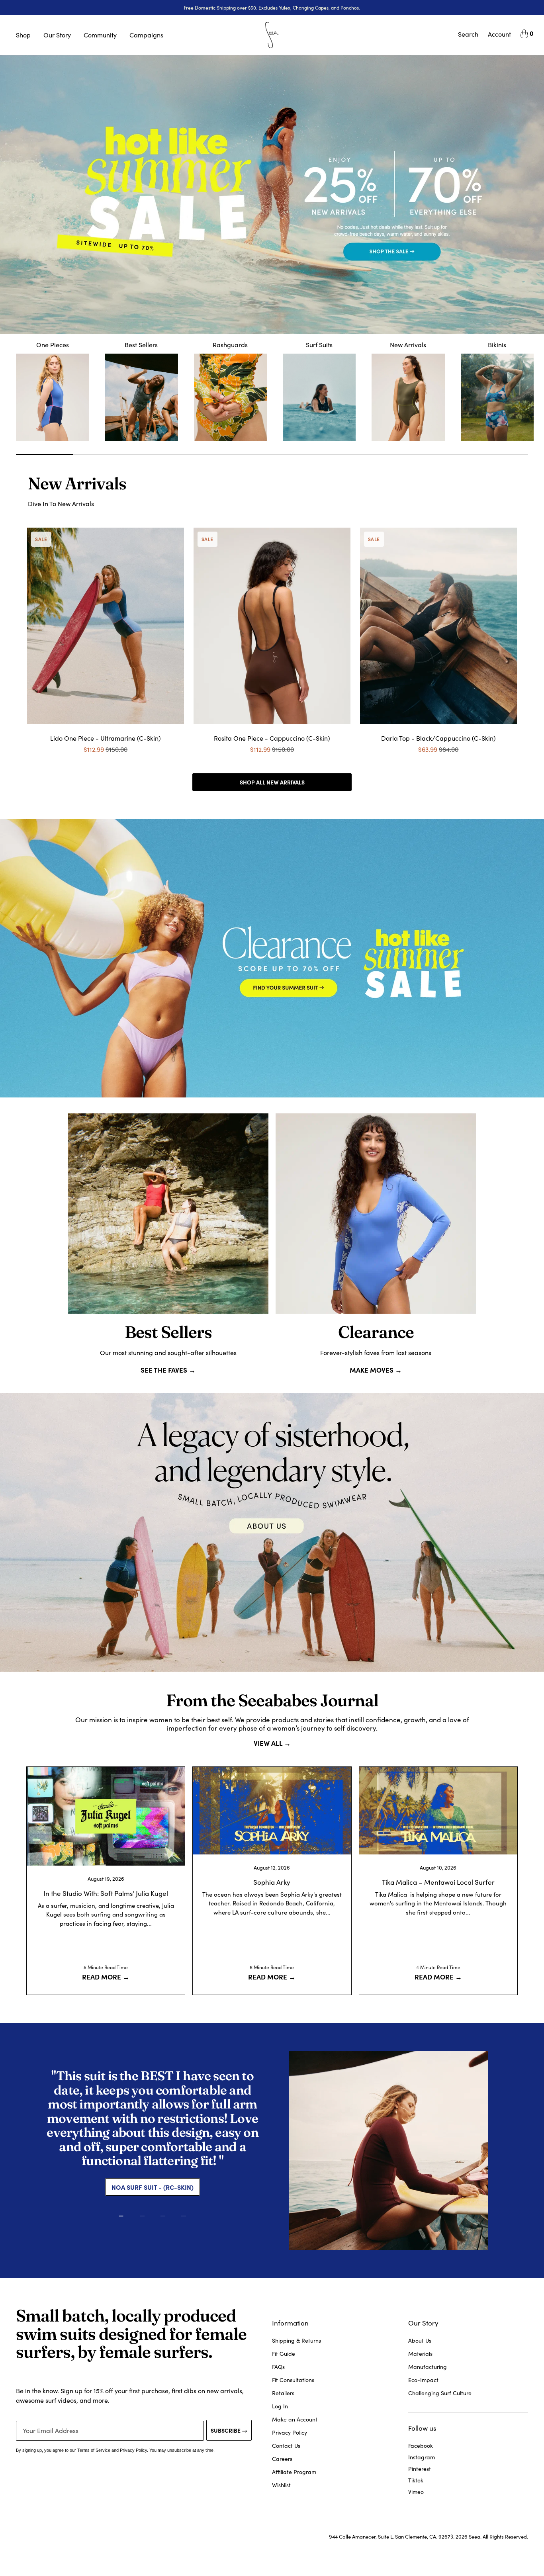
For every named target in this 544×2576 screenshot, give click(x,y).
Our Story (57, 35)
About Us (420, 2340)
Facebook (421, 2446)
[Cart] (524, 35)
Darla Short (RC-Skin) (153, 2144)
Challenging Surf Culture (440, 2393)
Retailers (283, 2393)
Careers (282, 2459)
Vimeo (416, 2492)
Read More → (106, 1976)
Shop (23, 35)
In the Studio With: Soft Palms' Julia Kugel (106, 1893)
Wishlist (281, 2485)
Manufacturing (428, 2367)
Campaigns (146, 35)
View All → (272, 1743)
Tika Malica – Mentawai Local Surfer (438, 1882)
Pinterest (420, 2469)
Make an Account (295, 2419)
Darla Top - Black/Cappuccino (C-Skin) (438, 738)
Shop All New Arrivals (272, 782)
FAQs (278, 2367)
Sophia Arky (272, 1882)
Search (468, 34)
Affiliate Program (294, 2472)
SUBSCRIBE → (229, 2430)
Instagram (422, 2457)
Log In (280, 2406)
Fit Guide (284, 2354)
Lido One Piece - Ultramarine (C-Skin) (106, 738)
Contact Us (286, 2446)
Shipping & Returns (296, 2340)
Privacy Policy (290, 2432)
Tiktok (416, 2480)
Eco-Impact (423, 2380)
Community (100, 35)
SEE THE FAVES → (168, 1370)
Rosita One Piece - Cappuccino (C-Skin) (272, 738)
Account (499, 34)
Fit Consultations (293, 2380)
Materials (420, 2354)
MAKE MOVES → (376, 1370)
